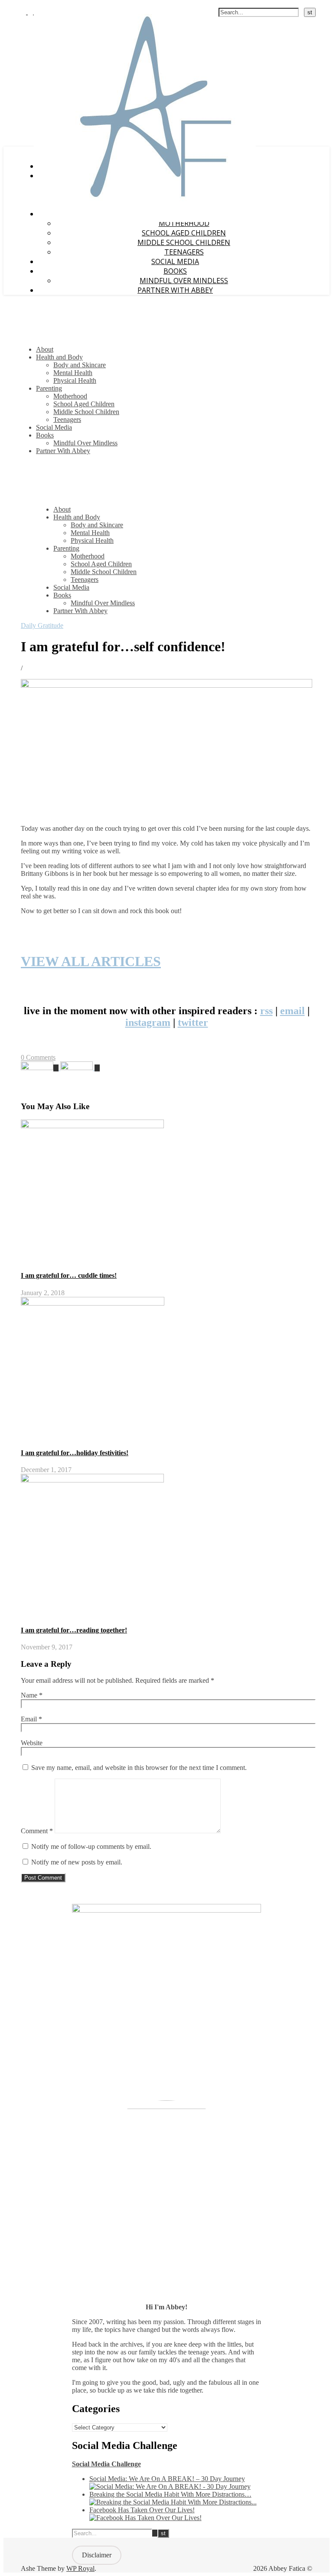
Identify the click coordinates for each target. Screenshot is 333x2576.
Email (31, 1719)
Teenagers (184, 252)
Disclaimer (97, 2555)
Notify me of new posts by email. (77, 1862)
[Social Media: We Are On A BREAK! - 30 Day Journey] (170, 2486)
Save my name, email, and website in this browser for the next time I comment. (139, 1768)
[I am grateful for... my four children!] (80, 1068)
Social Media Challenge (106, 2464)
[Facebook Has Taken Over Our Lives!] (145, 2518)
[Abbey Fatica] (145, 220)
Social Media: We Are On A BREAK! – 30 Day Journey (167, 2479)
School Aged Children (184, 233)
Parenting (49, 388)
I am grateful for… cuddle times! (69, 1275)
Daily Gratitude (42, 625)
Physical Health (75, 380)
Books (175, 271)
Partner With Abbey (175, 290)
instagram (148, 1022)
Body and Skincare (80, 365)
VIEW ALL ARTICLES (91, 961)
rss (266, 1011)
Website (32, 1743)
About (45, 349)
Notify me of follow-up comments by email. (91, 1846)
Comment (37, 1831)
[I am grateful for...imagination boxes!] (41, 1068)
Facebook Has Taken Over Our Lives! (142, 2510)
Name (32, 1695)
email (292, 1011)
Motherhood (70, 396)
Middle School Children (184, 242)
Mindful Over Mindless (184, 281)
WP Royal (80, 2568)
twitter (193, 1022)
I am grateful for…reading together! (74, 1630)
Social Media (175, 261)
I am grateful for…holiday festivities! (75, 1453)
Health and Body (59, 357)
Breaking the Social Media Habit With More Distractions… (170, 2494)
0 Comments (38, 1057)
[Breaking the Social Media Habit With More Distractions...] (173, 2502)
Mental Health (73, 373)
